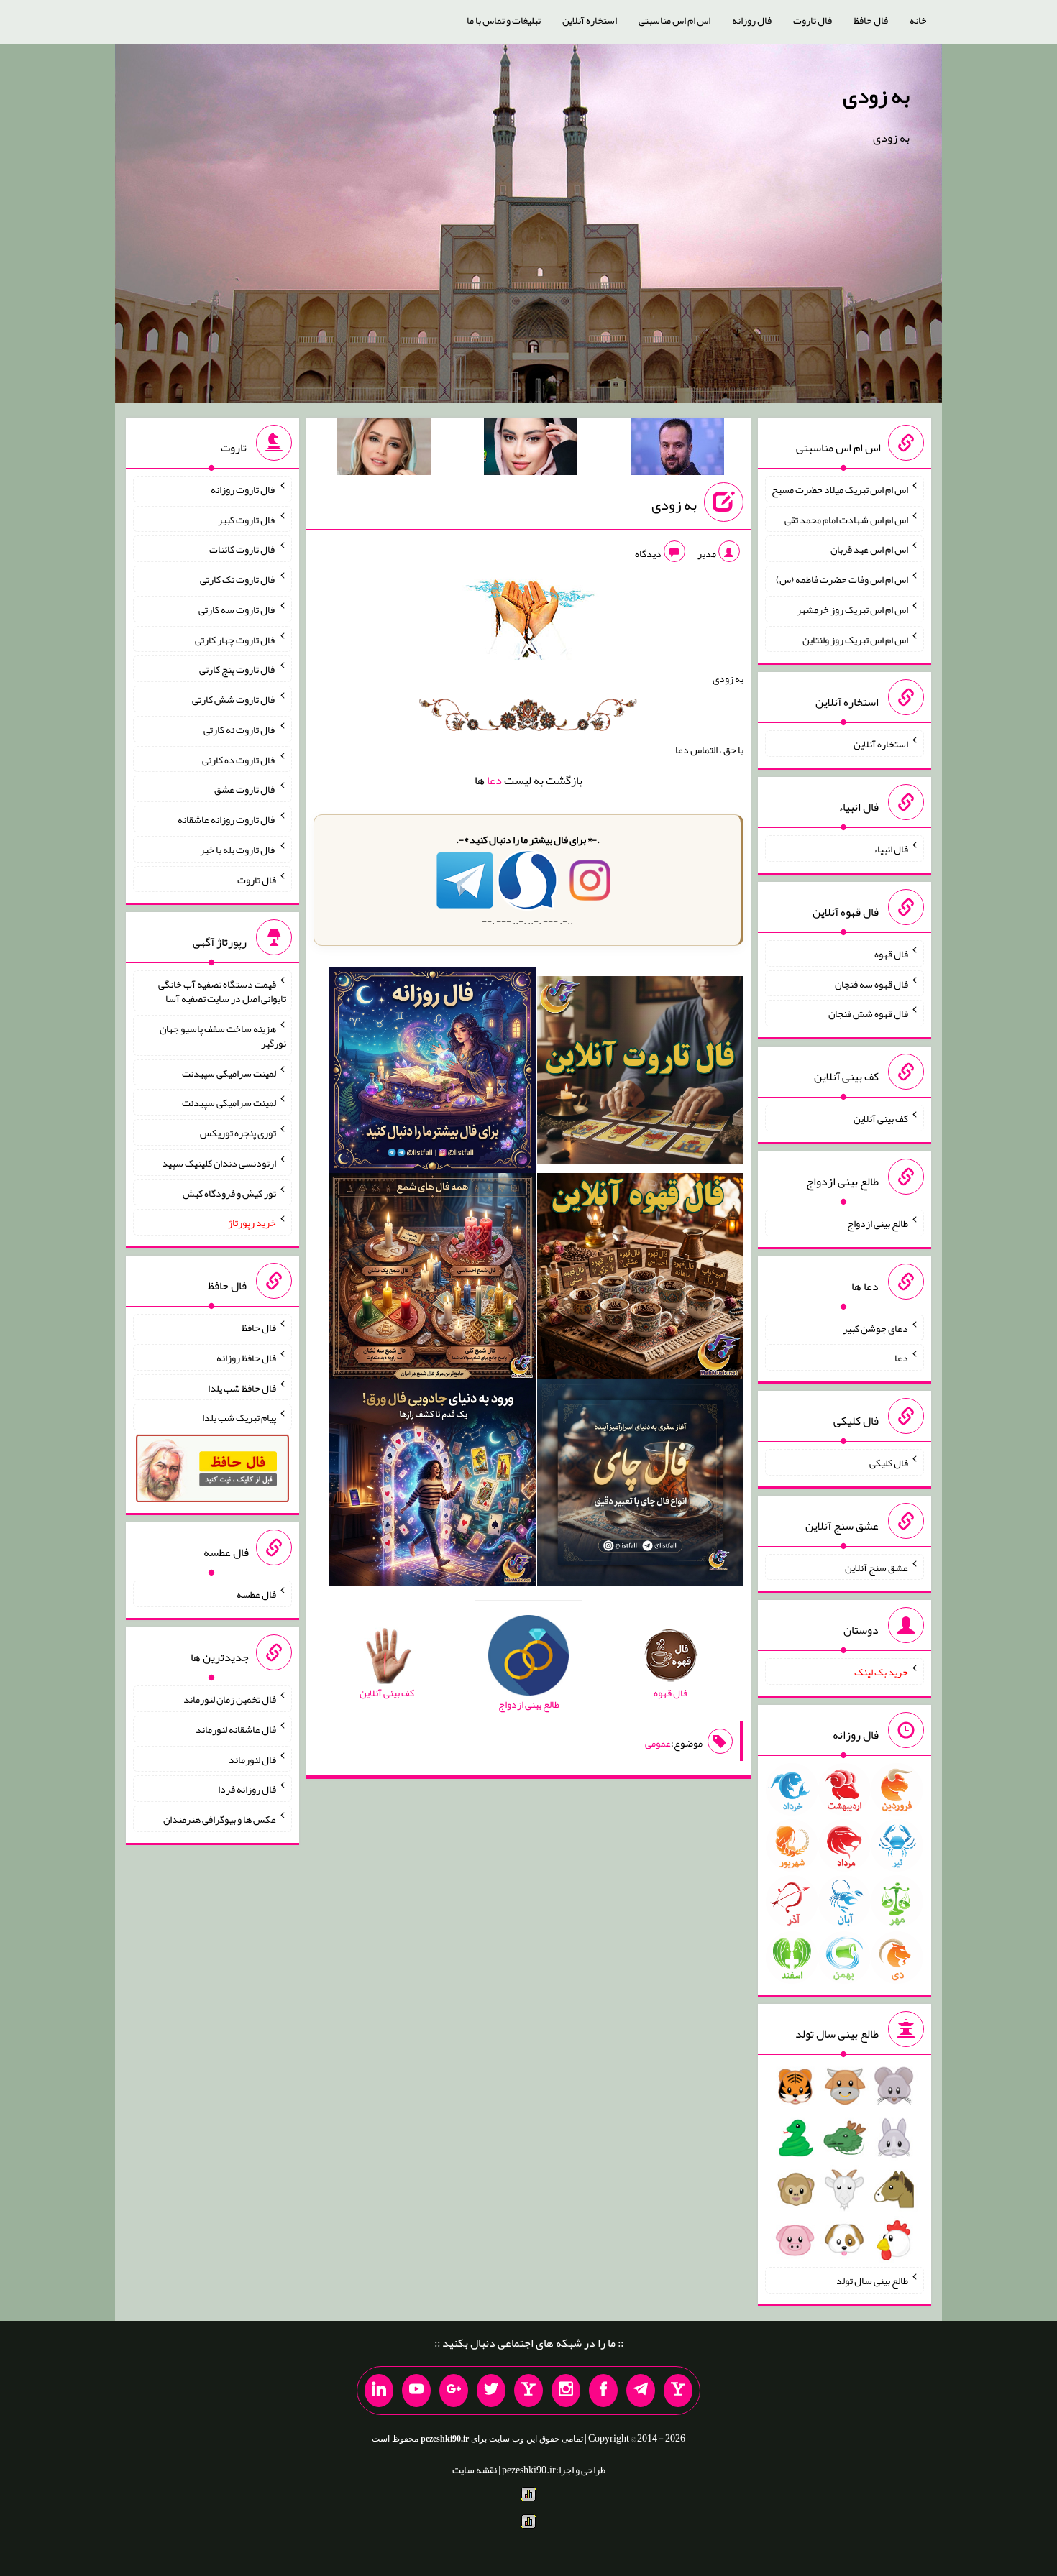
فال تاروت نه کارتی (240, 730)
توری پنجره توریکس (238, 1133)
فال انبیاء (891, 849)
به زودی (876, 96)
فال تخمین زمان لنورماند (230, 1699)
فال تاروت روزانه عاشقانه (227, 819)
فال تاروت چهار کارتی (235, 639)
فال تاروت (813, 20)
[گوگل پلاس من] (454, 2391)
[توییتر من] (491, 2391)
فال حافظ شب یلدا (242, 1387)
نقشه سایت (475, 2470)
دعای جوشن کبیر (875, 1328)
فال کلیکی (889, 1463)
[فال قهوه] (640, 1279)
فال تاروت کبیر (247, 519)
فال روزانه (752, 20)
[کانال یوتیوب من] (416, 2391)
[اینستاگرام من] (566, 2391)
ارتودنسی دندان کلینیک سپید (219, 1163)
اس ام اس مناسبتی (674, 20)
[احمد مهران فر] (677, 449)
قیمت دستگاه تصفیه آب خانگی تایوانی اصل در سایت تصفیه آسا (222, 991)
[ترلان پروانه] (531, 449)
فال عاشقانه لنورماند (236, 1729)
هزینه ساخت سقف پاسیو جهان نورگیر (223, 1036)
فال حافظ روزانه (246, 1358)
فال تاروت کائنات (243, 549)
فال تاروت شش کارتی (234, 699)
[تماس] (528, 2391)
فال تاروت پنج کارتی (238, 669)
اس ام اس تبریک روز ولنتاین (855, 639)
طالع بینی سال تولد (872, 2281)
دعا (494, 780)
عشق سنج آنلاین (877, 1567)
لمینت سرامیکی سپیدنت (229, 1072)
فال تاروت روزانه (243, 489)
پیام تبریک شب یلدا (239, 1417)
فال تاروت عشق (245, 789)
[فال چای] (640, 1486)
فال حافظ (871, 20)
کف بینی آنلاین (881, 1118)
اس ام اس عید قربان (869, 549)
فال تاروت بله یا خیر (238, 850)
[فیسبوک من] (603, 2391)
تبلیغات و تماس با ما (504, 20)
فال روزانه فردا (247, 1789)
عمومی (658, 1743)
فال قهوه (891, 954)
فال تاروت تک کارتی (238, 579)
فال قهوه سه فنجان (871, 983)
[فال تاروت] (640, 1073)
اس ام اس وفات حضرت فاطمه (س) (842, 579)
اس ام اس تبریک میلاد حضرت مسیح (840, 489)
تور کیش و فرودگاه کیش (229, 1192)
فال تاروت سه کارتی (237, 609)
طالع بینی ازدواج (878, 1223)
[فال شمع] (433, 1279)
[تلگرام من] (641, 2391)
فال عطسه (256, 1594)
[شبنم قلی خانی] (384, 449)
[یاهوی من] (678, 2391)
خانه (918, 20)
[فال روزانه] (433, 1073)
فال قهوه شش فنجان (868, 1013)
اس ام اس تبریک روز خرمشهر (852, 609)
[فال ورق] (433, 1486)
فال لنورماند (252, 1759)
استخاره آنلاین (590, 20)
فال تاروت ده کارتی (239, 759)
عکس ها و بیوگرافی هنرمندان (220, 1819)
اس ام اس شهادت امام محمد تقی (846, 519)
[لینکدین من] (379, 2391)
